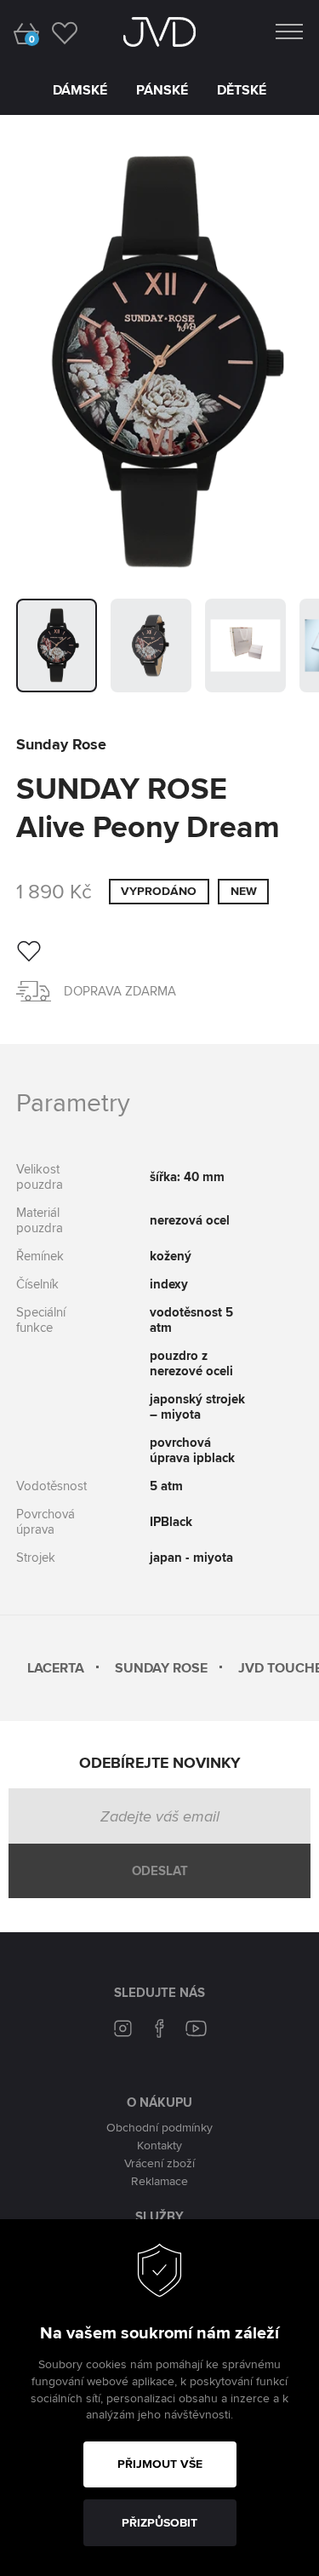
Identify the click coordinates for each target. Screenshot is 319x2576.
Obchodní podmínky (159, 2127)
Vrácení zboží (159, 2163)
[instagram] (123, 2031)
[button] (57, 645)
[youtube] (197, 2031)
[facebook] (160, 2031)
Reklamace (159, 2181)
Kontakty (159, 2145)
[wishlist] (64, 32)
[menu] (289, 28)
